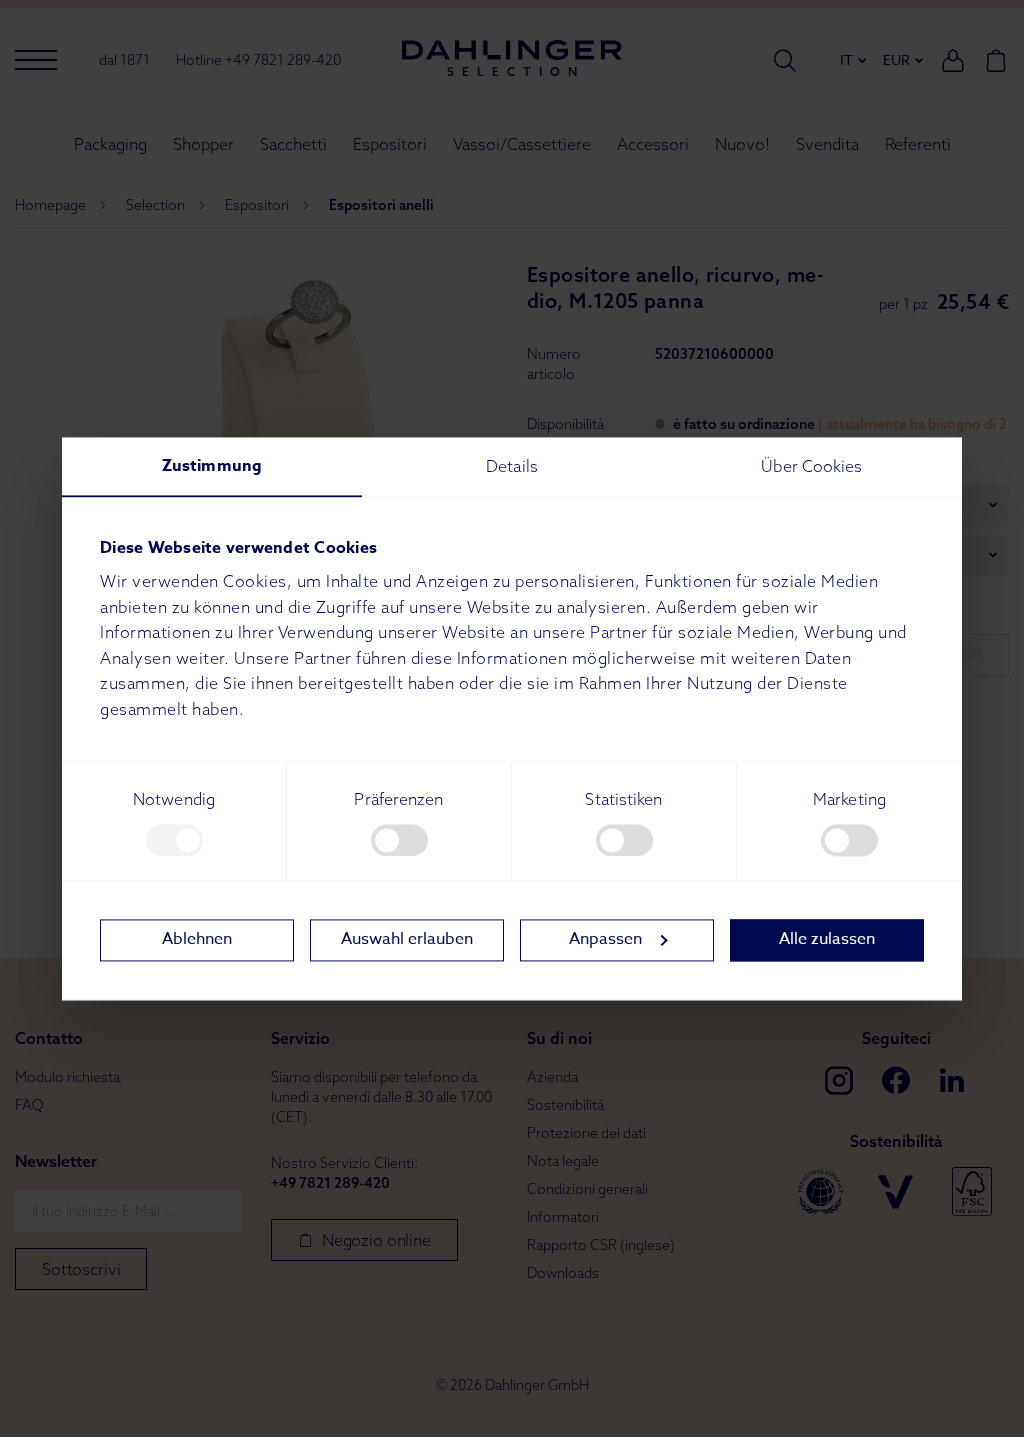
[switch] (399, 840)
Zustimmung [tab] (212, 466)
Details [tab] (512, 466)
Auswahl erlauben (407, 940)
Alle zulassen (827, 940)
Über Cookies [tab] (811, 466)
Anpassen (605, 940)
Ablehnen (197, 940)
